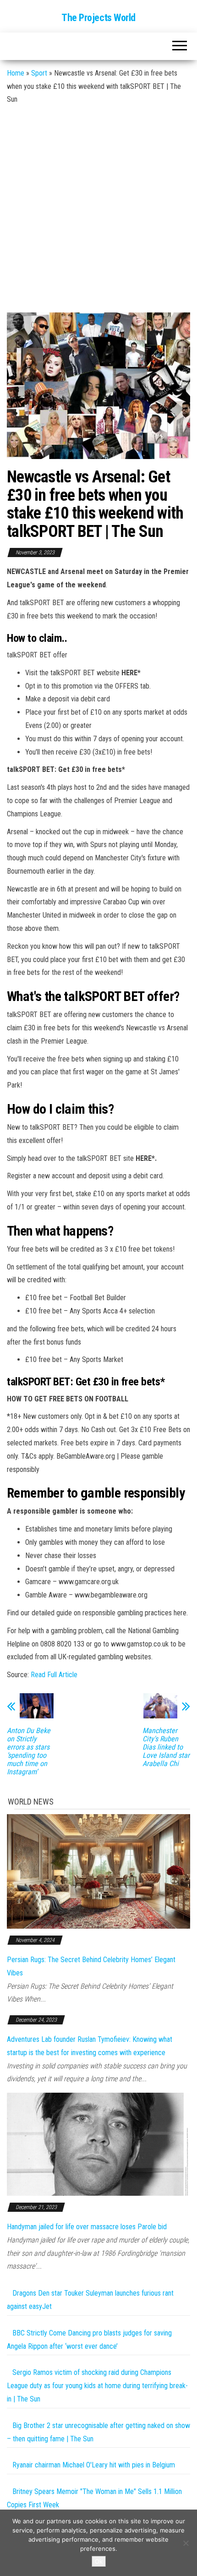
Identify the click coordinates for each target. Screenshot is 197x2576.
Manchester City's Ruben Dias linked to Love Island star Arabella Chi (166, 1747)
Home (16, 73)
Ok (99, 2561)
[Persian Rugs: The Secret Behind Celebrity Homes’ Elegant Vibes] (98, 1871)
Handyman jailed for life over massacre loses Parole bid (87, 2227)
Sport (39, 73)
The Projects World (98, 18)
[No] (186, 2543)
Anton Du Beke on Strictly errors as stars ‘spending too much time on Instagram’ (29, 1751)
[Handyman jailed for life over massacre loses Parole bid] (98, 2144)
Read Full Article (54, 1675)
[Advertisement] (98, 209)
